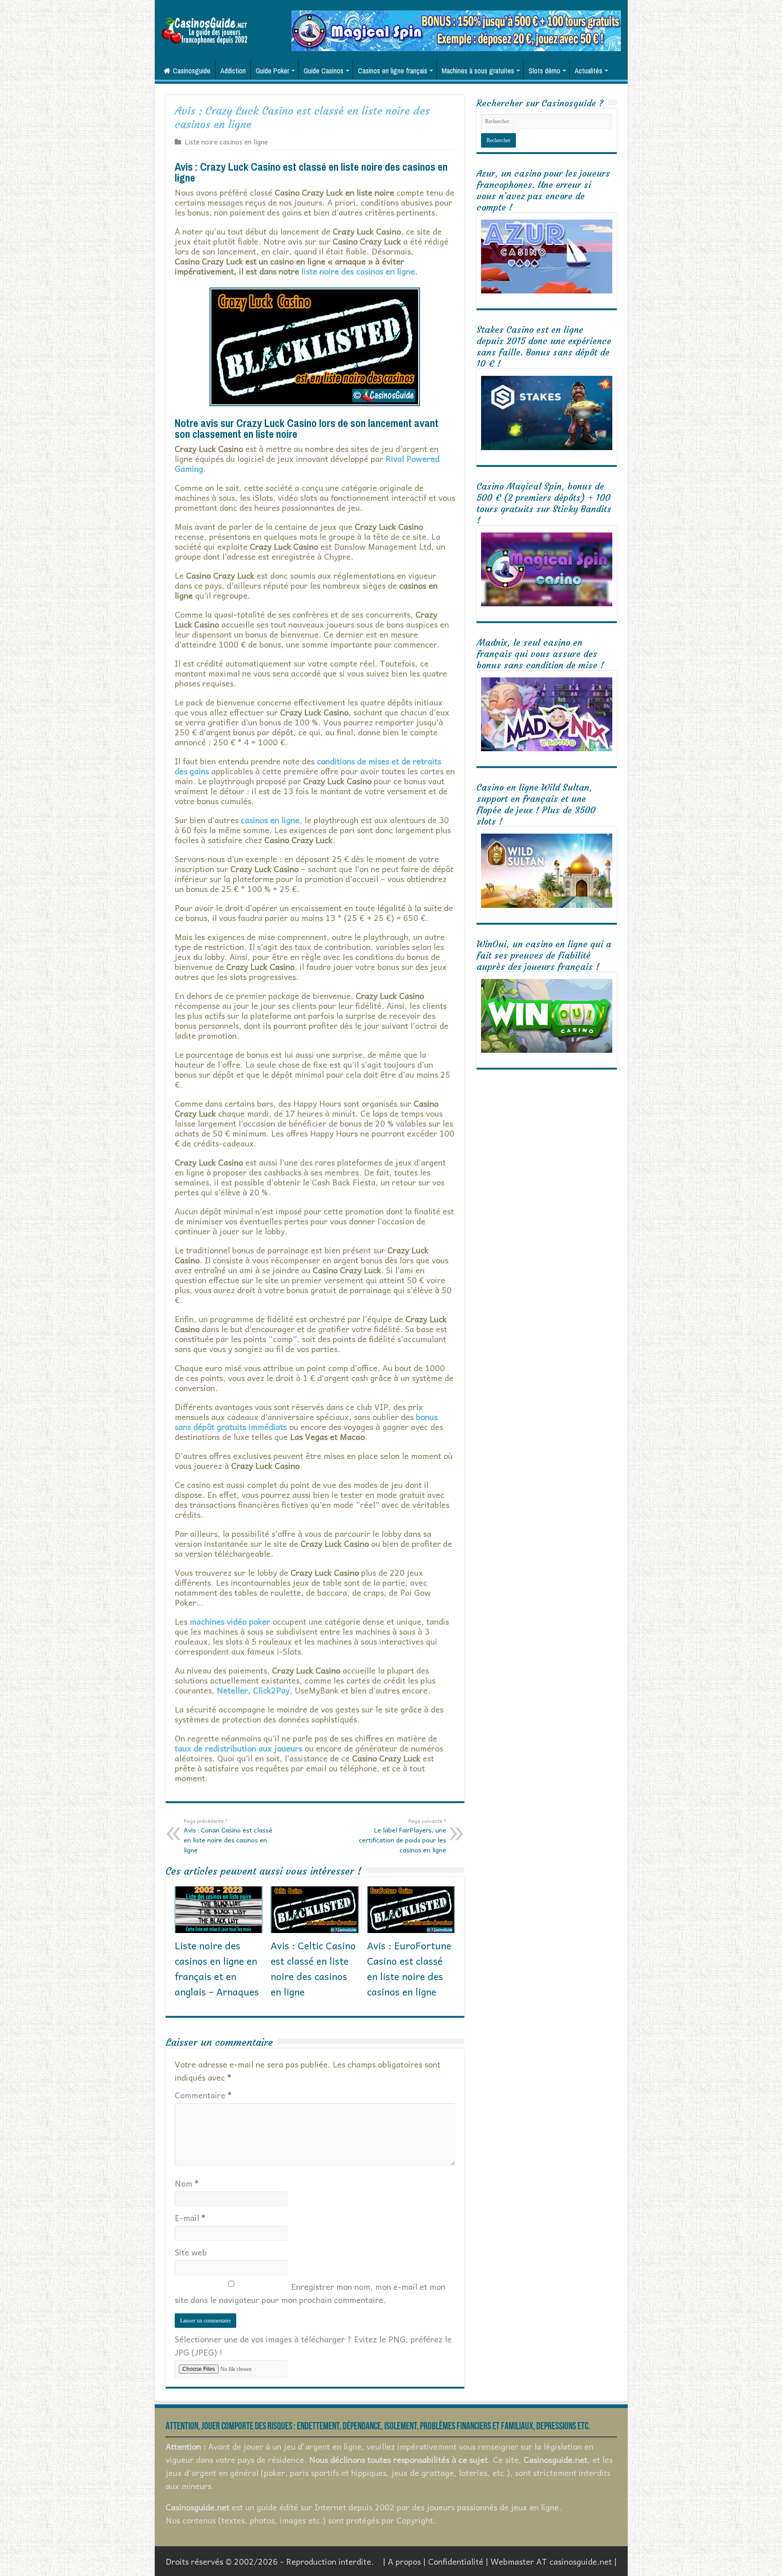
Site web (191, 2252)
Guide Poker (272, 71)
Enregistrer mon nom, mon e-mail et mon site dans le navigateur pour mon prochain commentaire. (310, 2293)
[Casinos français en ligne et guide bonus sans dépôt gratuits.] (205, 30)
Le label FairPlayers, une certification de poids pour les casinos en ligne (403, 1836)
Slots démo (544, 71)
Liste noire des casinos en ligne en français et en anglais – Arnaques (217, 1968)
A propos (404, 2561)
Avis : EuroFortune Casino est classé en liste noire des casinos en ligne (409, 1968)
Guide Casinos (324, 71)
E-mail (190, 2218)
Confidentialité (456, 2561)
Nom (187, 2183)
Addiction (233, 71)
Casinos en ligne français (393, 71)
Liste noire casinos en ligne (226, 142)
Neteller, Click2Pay (253, 1690)
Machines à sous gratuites (478, 71)
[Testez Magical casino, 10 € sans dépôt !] (456, 30)
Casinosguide (192, 71)
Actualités (589, 71)
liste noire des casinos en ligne (358, 271)
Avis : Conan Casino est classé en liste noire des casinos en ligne (228, 1836)
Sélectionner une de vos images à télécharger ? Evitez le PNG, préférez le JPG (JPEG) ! (313, 2346)
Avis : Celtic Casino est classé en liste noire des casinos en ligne (313, 1968)
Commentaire (203, 2095)
